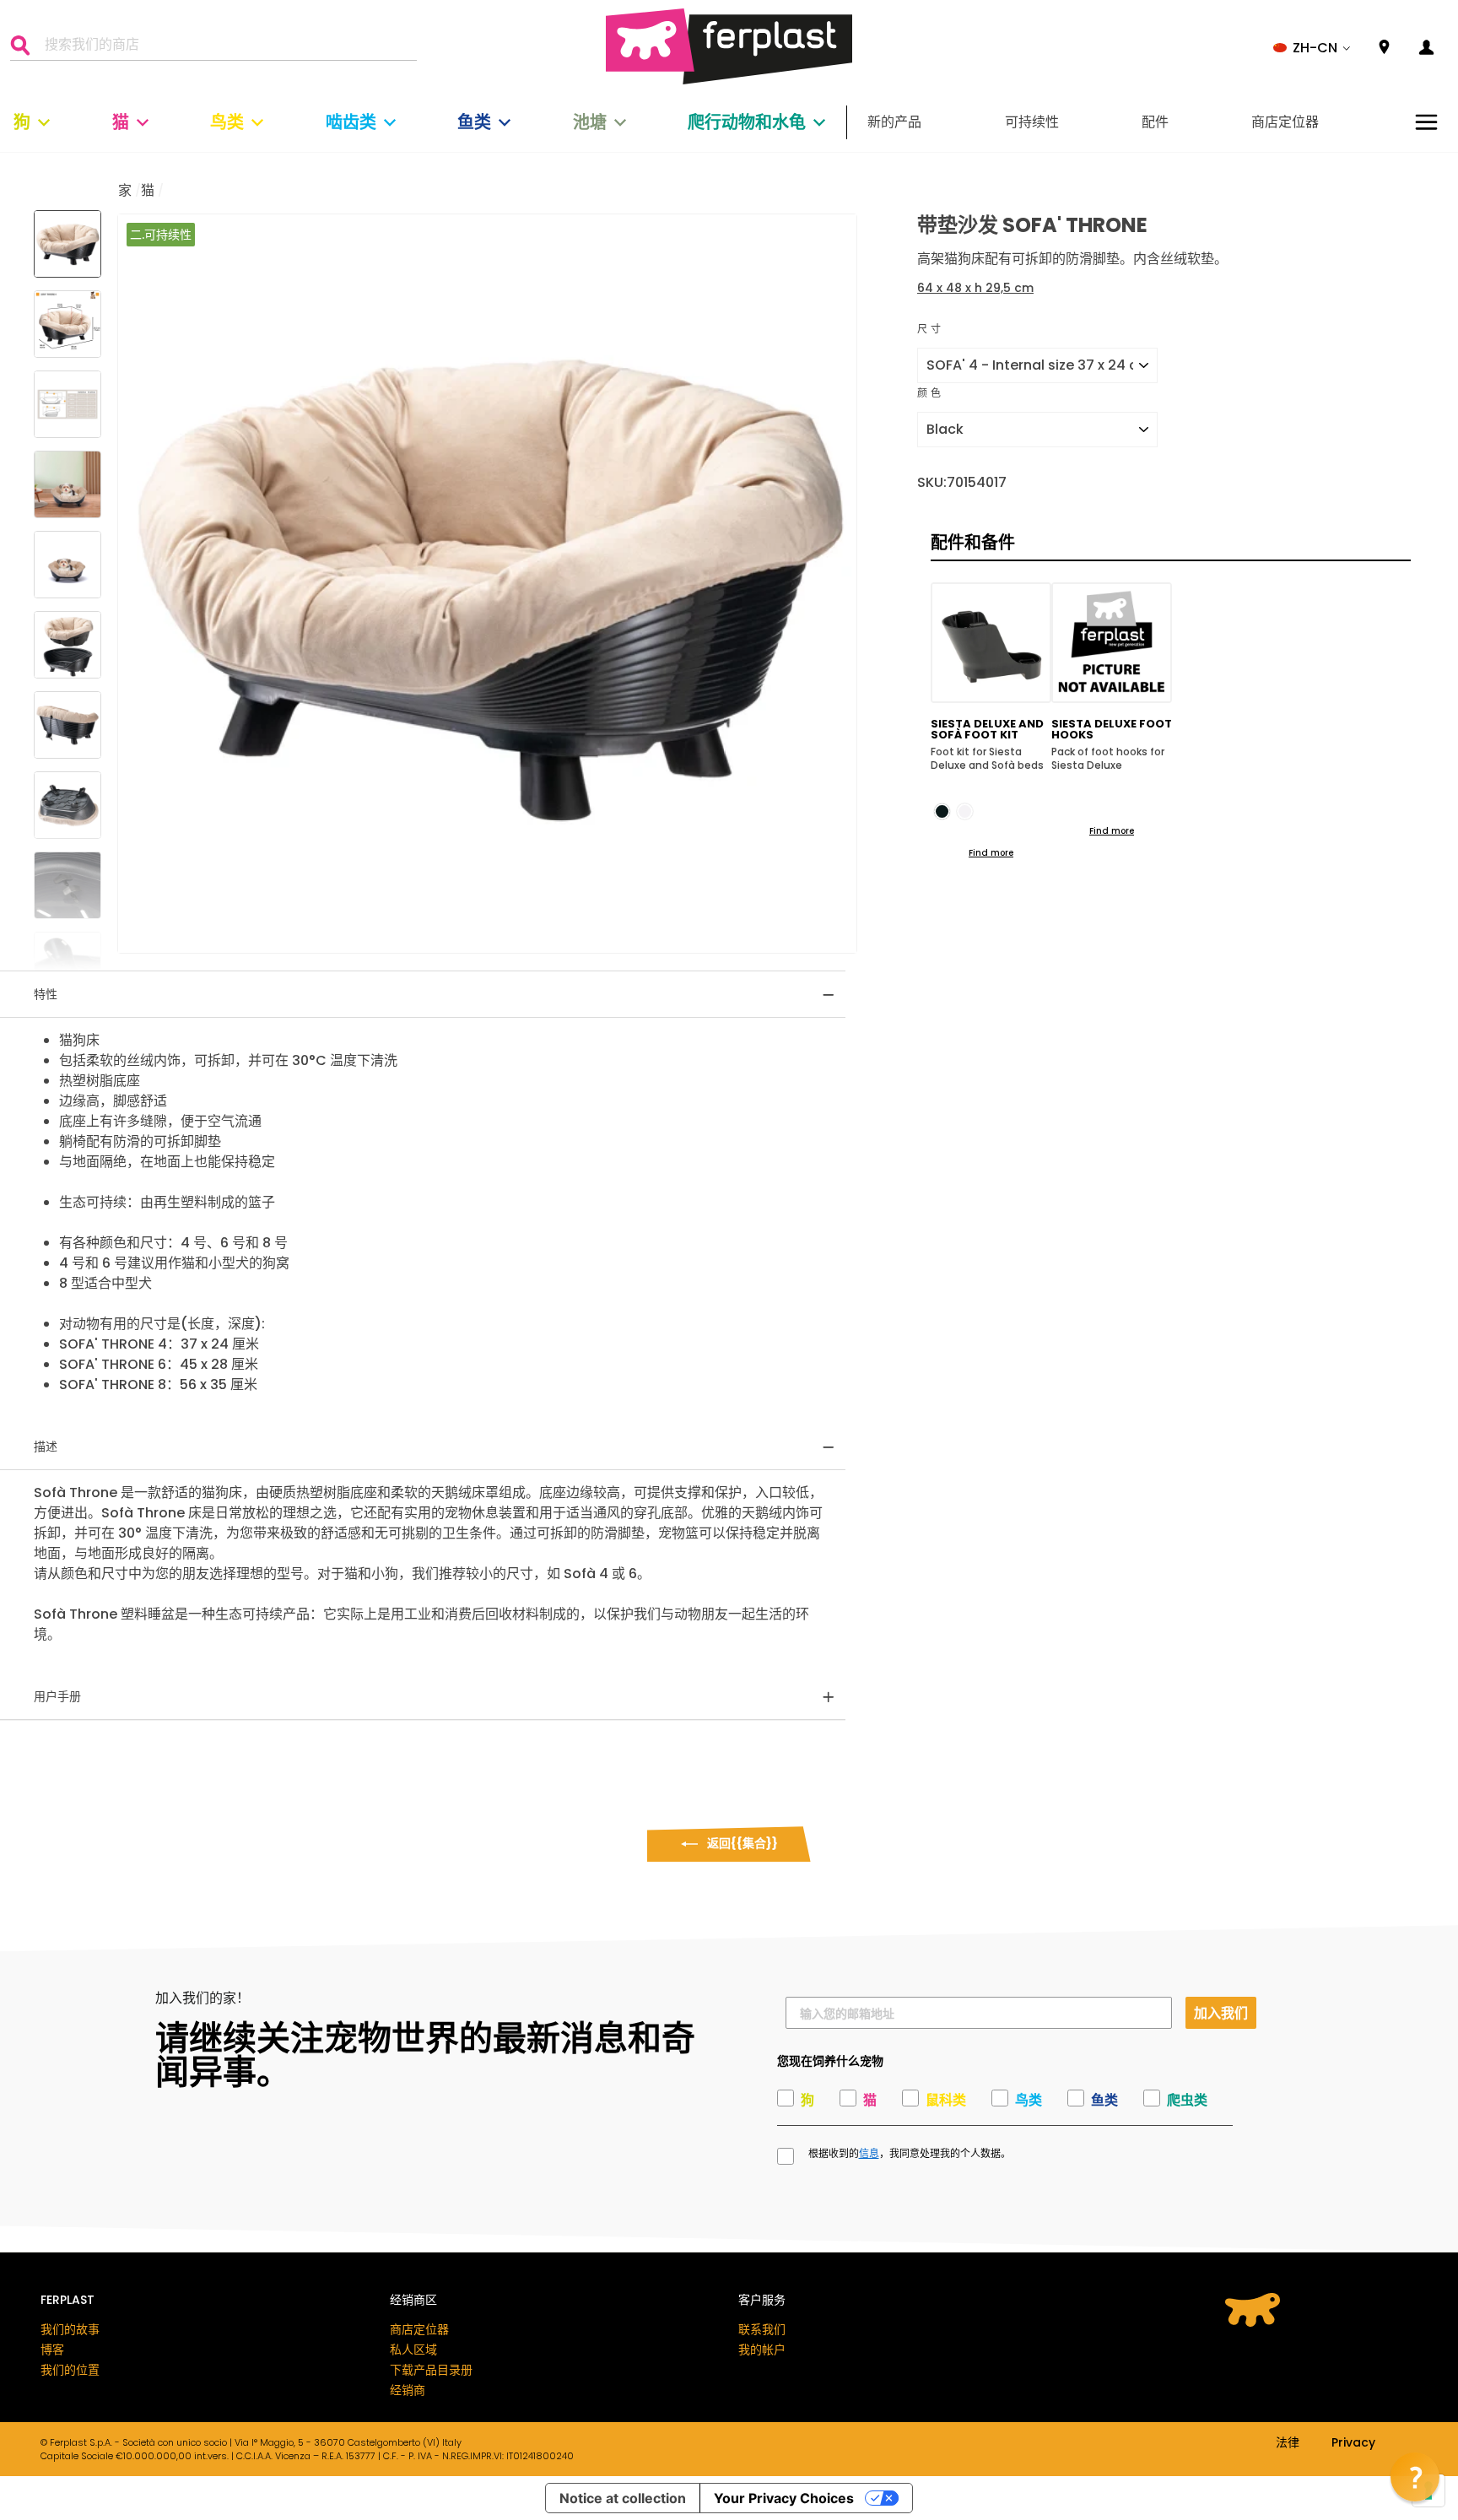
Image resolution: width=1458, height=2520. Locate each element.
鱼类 (474, 122)
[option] (487, 584)
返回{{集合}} (741, 1843)
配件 (1155, 122)
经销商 (408, 2390)
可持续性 (1032, 122)
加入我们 (1221, 2012)
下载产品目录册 (431, 2370)
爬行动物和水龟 (747, 122)
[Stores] (1384, 48)
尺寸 (930, 329)
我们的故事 (70, 2329)
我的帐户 (762, 2350)
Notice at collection (623, 2498)
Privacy (1353, 2443)
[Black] (942, 811)
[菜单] (1426, 122)
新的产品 (894, 122)
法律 (1288, 2443)
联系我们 (762, 2329)
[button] (1312, 48)
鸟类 (227, 122)
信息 (869, 2154)
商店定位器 (1285, 122)
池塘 (590, 122)
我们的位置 (70, 2370)
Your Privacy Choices (784, 2498)
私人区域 (413, 2350)
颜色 (930, 393)
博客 (52, 2350)
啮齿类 (351, 122)
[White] (965, 811)
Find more (991, 853)
